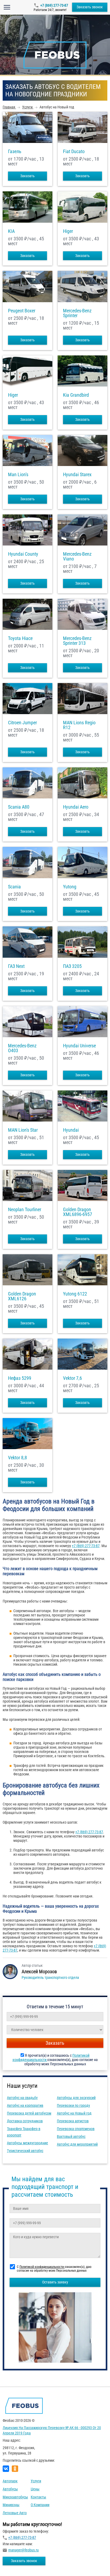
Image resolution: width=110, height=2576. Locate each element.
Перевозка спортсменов (76, 2129)
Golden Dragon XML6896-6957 (78, 1212)
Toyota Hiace (20, 638)
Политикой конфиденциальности (42, 2267)
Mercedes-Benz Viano (77, 556)
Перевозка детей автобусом (29, 2113)
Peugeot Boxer (22, 311)
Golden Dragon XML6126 (22, 1296)
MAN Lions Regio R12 (79, 725)
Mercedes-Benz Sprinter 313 (77, 641)
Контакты (38, 2497)
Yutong (70, 887)
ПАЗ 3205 (72, 966)
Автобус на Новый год (74, 2113)
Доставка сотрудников (25, 2121)
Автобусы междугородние (27, 2143)
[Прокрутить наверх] (17, 2564)
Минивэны (11, 2505)
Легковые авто (15, 2513)
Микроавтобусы (15, 2497)
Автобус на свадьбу (22, 2098)
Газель (15, 151)
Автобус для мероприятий (77, 2144)
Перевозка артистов (73, 2121)
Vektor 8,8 (17, 1458)
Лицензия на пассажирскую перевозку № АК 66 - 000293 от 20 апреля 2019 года (52, 2430)
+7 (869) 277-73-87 (54, 5)
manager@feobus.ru (23, 2550)
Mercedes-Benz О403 (22, 1048)
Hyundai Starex (77, 475)
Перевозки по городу (73, 2105)
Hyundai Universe (79, 1046)
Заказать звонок (90, 7)
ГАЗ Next (16, 966)
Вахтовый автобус (71, 2136)
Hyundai (71, 1130)
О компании (40, 2505)
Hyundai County (23, 554)
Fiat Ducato (74, 151)
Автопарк (10, 2481)
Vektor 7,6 (72, 1378)
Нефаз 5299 (20, 1378)
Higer (68, 231)
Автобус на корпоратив (25, 2105)
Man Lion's (18, 475)
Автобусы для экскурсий (76, 2098)
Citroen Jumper (22, 723)
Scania (14, 887)
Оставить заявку (55, 2282)
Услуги (36, 2481)
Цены (35, 2489)
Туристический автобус (25, 2151)
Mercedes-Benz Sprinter (77, 313)
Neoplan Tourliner (25, 1210)
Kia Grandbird (76, 395)
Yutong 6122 (75, 1294)
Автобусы (10, 2489)
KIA (11, 231)
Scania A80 (19, 807)
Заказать (27, 176)
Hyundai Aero (76, 807)
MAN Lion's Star (23, 1130)
